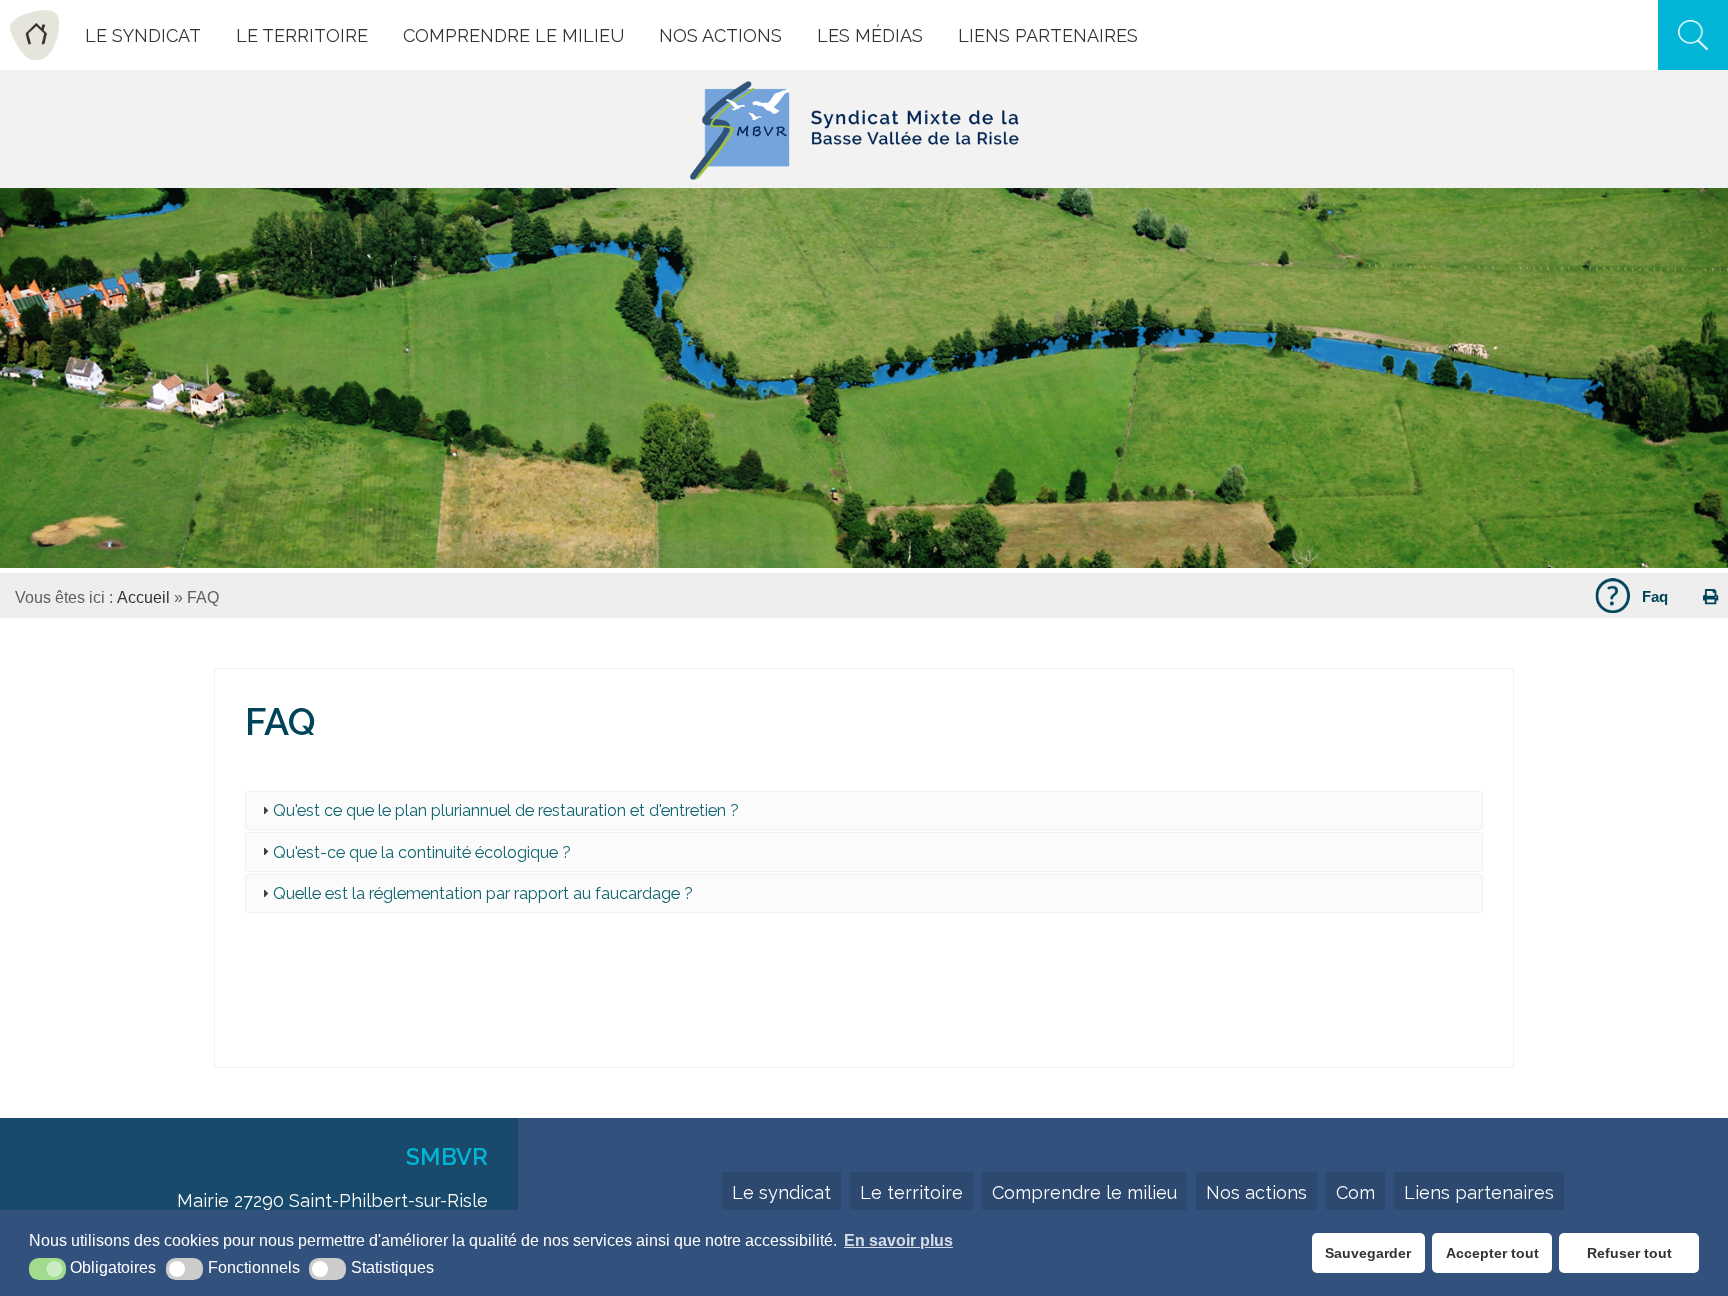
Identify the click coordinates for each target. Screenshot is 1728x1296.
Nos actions (1256, 1192)
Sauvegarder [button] (1368, 1253)
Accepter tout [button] (1492, 1253)
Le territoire (911, 1192)
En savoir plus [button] (898, 1240)
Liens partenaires (1479, 1192)
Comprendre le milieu (1084, 1192)
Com (1355, 1192)
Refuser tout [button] (1629, 1253)
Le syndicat (781, 1192)
